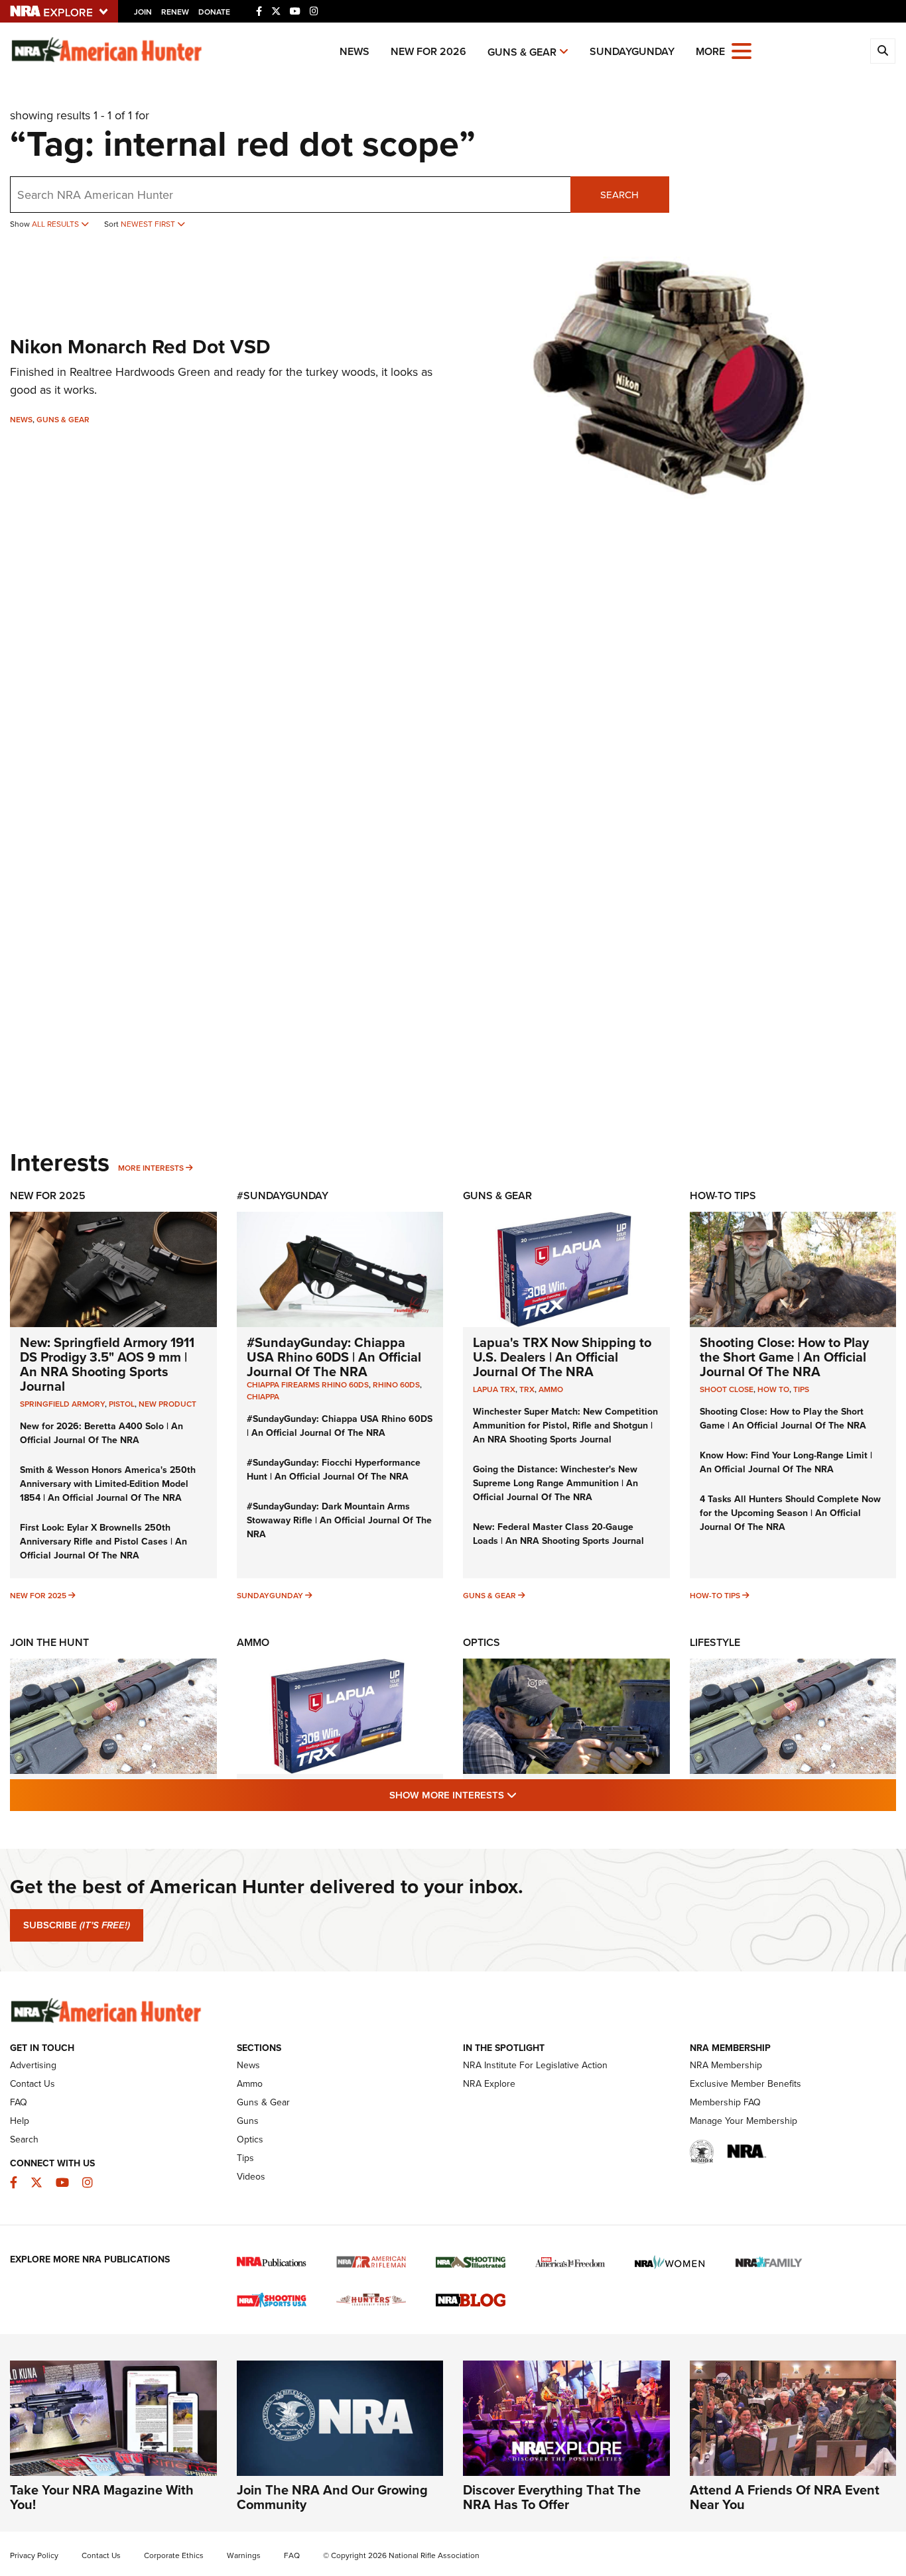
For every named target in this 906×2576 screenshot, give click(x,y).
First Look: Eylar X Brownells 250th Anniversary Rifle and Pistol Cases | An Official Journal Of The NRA (103, 1541)
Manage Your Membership (744, 2121)
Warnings (244, 2555)
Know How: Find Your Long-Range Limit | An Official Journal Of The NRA (786, 1462)
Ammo (551, 1389)
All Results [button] (56, 224)
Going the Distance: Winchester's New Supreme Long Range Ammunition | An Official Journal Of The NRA (555, 1483)
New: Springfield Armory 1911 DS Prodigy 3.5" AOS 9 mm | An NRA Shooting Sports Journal (107, 1364)
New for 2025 (38, 1595)
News (355, 51)
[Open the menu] (742, 50)
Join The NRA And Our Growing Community (332, 2497)
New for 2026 (428, 51)
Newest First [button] (149, 224)
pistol (122, 1404)
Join (143, 12)
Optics (482, 1642)
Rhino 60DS (396, 1384)
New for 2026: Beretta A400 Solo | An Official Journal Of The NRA (101, 1433)
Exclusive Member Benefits (745, 2083)
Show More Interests (525, 1794)
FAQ (19, 2102)
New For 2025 (48, 1196)
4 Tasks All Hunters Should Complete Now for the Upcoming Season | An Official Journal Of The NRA (790, 1513)
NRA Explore (489, 2083)
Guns (248, 2121)
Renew (175, 12)
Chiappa (263, 1396)
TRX (527, 1389)
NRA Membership (726, 2065)
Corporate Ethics (174, 2555)
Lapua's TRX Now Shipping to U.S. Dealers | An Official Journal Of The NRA (562, 1357)
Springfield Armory (62, 1404)
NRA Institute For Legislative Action (535, 2065)
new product (167, 1404)
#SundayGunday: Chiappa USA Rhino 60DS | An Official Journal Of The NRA (334, 1357)
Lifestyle (715, 1642)
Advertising (33, 2065)
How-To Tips (723, 1196)
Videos (251, 2176)
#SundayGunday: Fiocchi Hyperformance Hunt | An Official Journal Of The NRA (334, 1469)
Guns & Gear (522, 52)
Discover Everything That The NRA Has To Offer (552, 2497)
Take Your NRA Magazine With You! (102, 2497)
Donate (214, 12)
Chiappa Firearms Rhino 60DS (308, 1384)
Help (20, 2121)
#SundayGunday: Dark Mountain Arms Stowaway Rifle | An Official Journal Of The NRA (339, 1520)
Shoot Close (727, 1389)
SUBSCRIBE (77, 1925)
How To (773, 1389)
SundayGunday (632, 51)
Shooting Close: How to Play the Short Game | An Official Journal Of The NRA (784, 1357)
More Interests (151, 1168)
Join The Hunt (49, 1642)
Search (619, 195)
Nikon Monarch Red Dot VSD (140, 346)
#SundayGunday (283, 1196)
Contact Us (32, 2083)
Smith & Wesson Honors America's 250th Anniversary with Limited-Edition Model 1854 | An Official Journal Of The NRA (108, 1484)
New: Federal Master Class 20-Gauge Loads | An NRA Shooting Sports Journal (558, 1534)
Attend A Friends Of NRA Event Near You (785, 2497)
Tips (801, 1389)
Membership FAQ (725, 2102)
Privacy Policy (34, 2555)
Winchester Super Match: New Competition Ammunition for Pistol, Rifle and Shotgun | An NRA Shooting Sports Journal (565, 1425)
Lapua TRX (494, 1389)
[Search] (883, 51)
